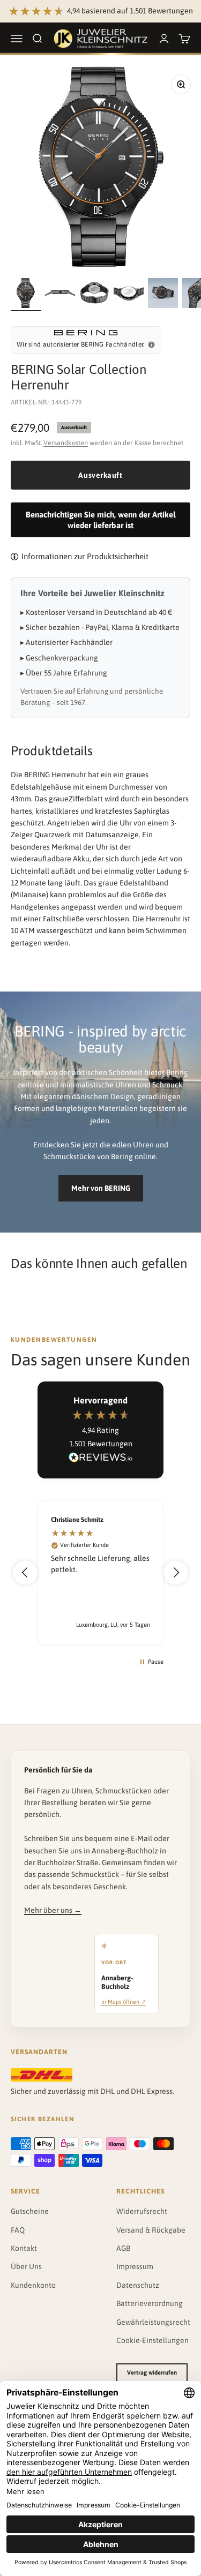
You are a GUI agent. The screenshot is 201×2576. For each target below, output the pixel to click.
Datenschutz (138, 2285)
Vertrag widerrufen (152, 2372)
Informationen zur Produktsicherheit (85, 556)
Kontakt (24, 2248)
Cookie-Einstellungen (152, 2340)
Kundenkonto (33, 2285)
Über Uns (26, 2266)
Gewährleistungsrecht (153, 2322)
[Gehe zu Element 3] (94, 295)
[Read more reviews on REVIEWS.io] (101, 1459)
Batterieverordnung (150, 2303)
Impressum (135, 2266)
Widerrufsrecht (142, 2211)
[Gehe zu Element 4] (129, 295)
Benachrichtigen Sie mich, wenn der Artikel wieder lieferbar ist (100, 520)
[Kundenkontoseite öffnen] (164, 39)
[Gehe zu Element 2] (60, 295)
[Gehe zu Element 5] (163, 295)
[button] (25, 1573)
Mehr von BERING (101, 1188)
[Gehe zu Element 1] (26, 295)
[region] (100, 1572)
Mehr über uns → (53, 1910)
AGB (123, 2248)
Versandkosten (66, 443)
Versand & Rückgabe (151, 2230)
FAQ (18, 2230)
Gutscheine (30, 2211)
